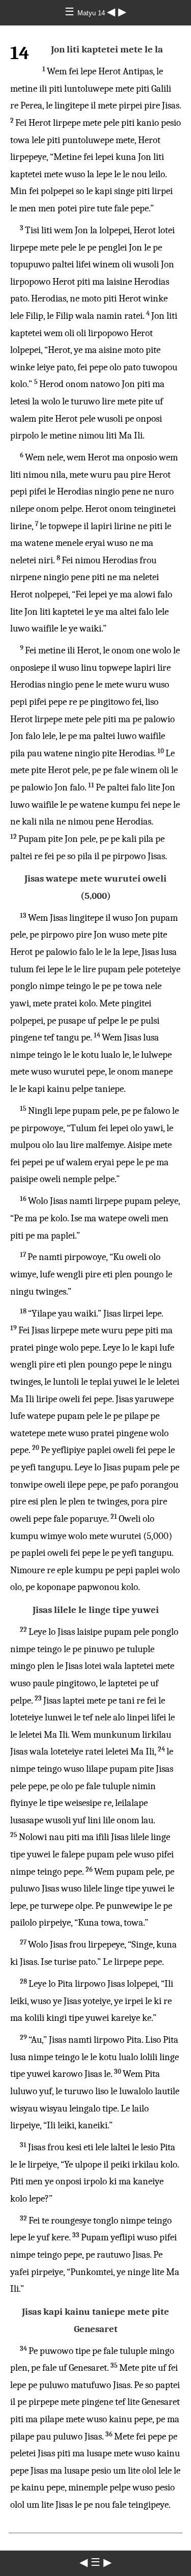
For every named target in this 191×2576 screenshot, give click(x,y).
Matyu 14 (92, 13)
